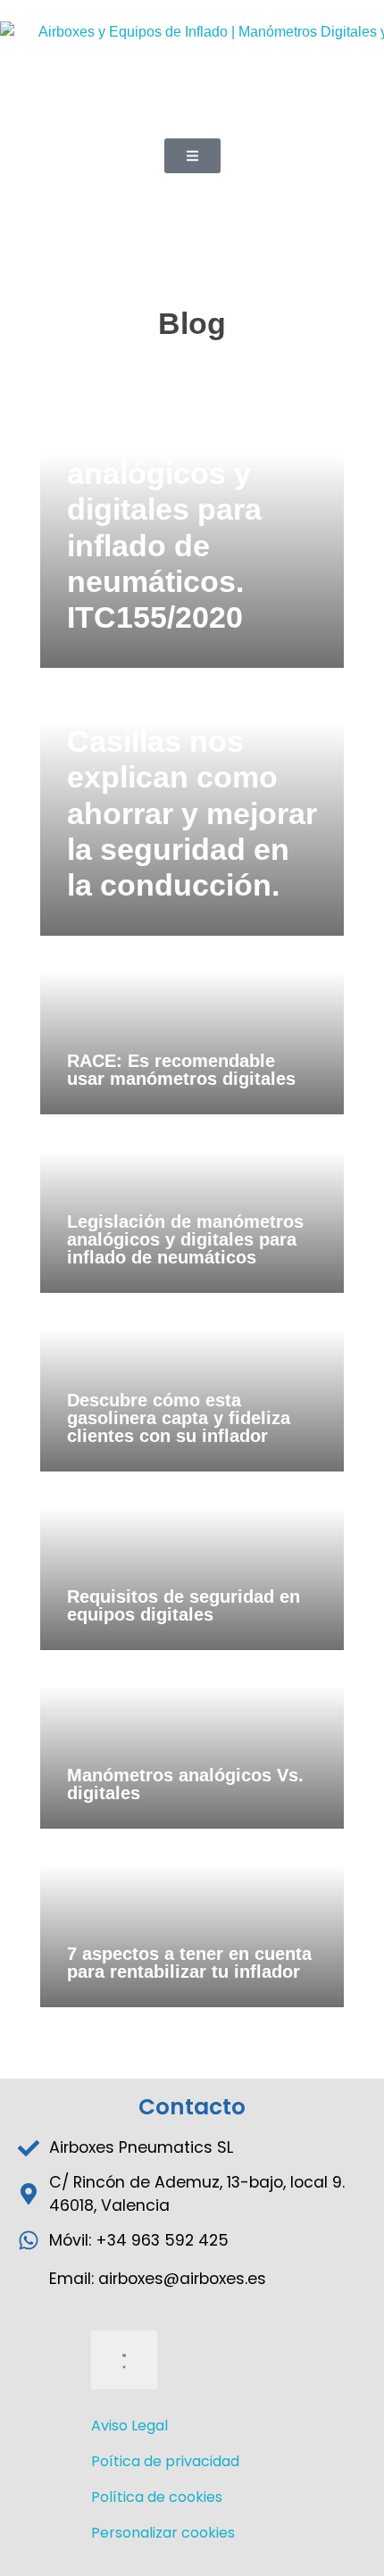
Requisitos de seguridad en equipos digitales (184, 1605)
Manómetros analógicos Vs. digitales (185, 1784)
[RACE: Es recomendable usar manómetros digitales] (192, 1025)
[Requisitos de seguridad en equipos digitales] (192, 1561)
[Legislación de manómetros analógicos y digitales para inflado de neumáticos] (192, 1204)
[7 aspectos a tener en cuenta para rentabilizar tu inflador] (192, 1918)
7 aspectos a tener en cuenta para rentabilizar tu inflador (189, 1963)
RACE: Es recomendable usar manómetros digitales (181, 1070)
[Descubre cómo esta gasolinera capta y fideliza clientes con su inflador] (192, 1382)
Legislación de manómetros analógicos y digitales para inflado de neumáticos (185, 1239)
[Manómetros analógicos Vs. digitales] (192, 1739)
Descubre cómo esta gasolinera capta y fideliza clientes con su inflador (179, 1418)
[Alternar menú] (124, 2360)
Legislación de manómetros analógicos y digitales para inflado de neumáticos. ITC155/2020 (172, 509)
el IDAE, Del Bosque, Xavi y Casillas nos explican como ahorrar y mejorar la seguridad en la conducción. (192, 777)
